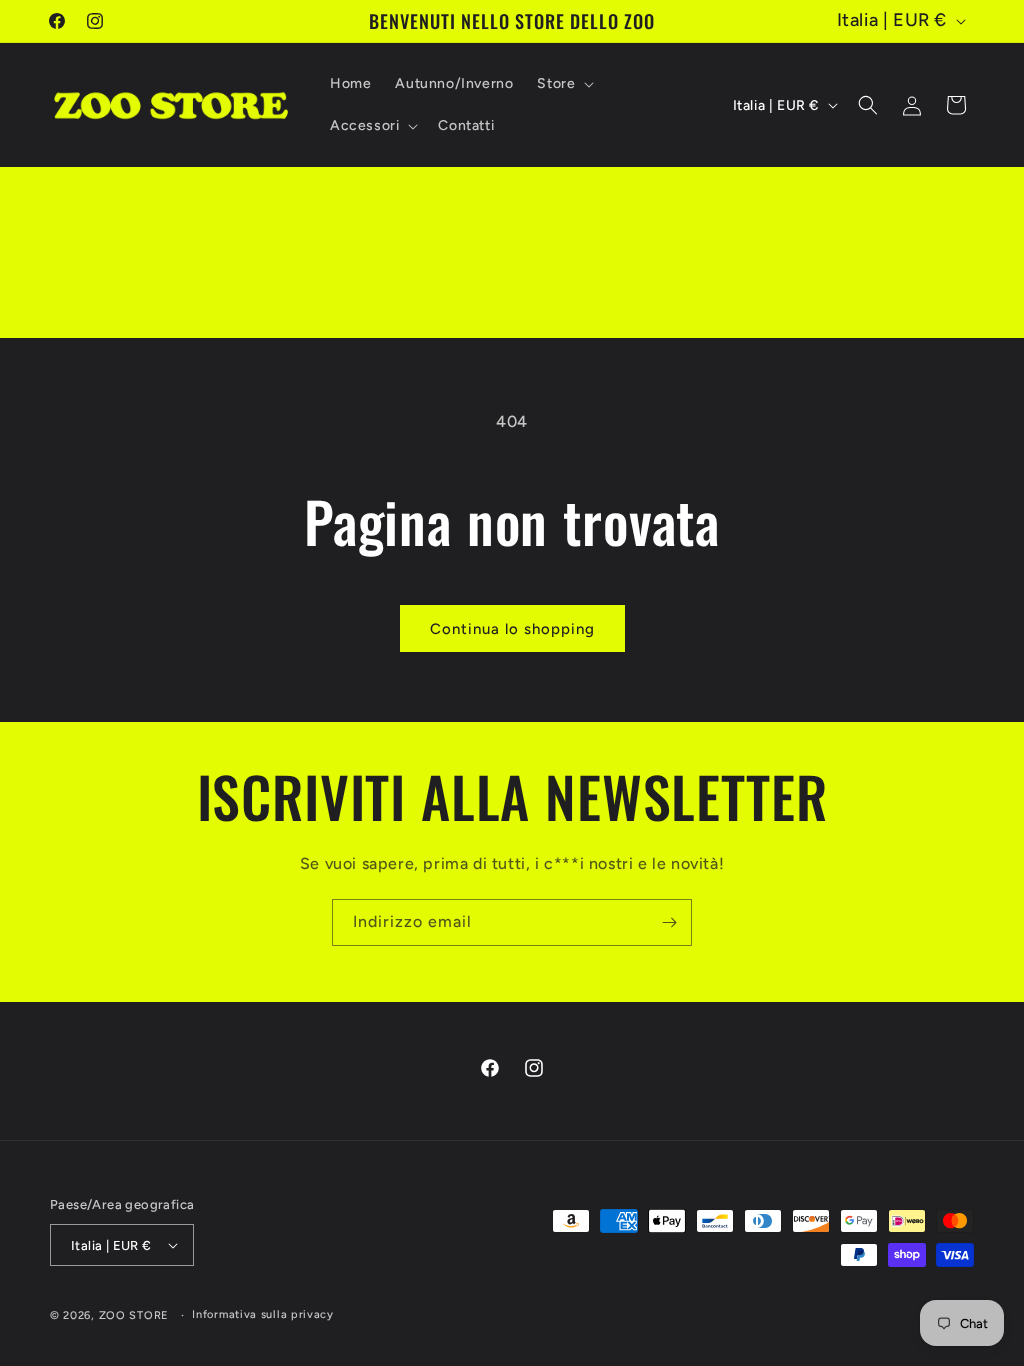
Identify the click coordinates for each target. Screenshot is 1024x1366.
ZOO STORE (134, 1315)
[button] (563, 84)
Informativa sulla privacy (263, 1314)
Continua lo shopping (512, 629)
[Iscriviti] (669, 922)
